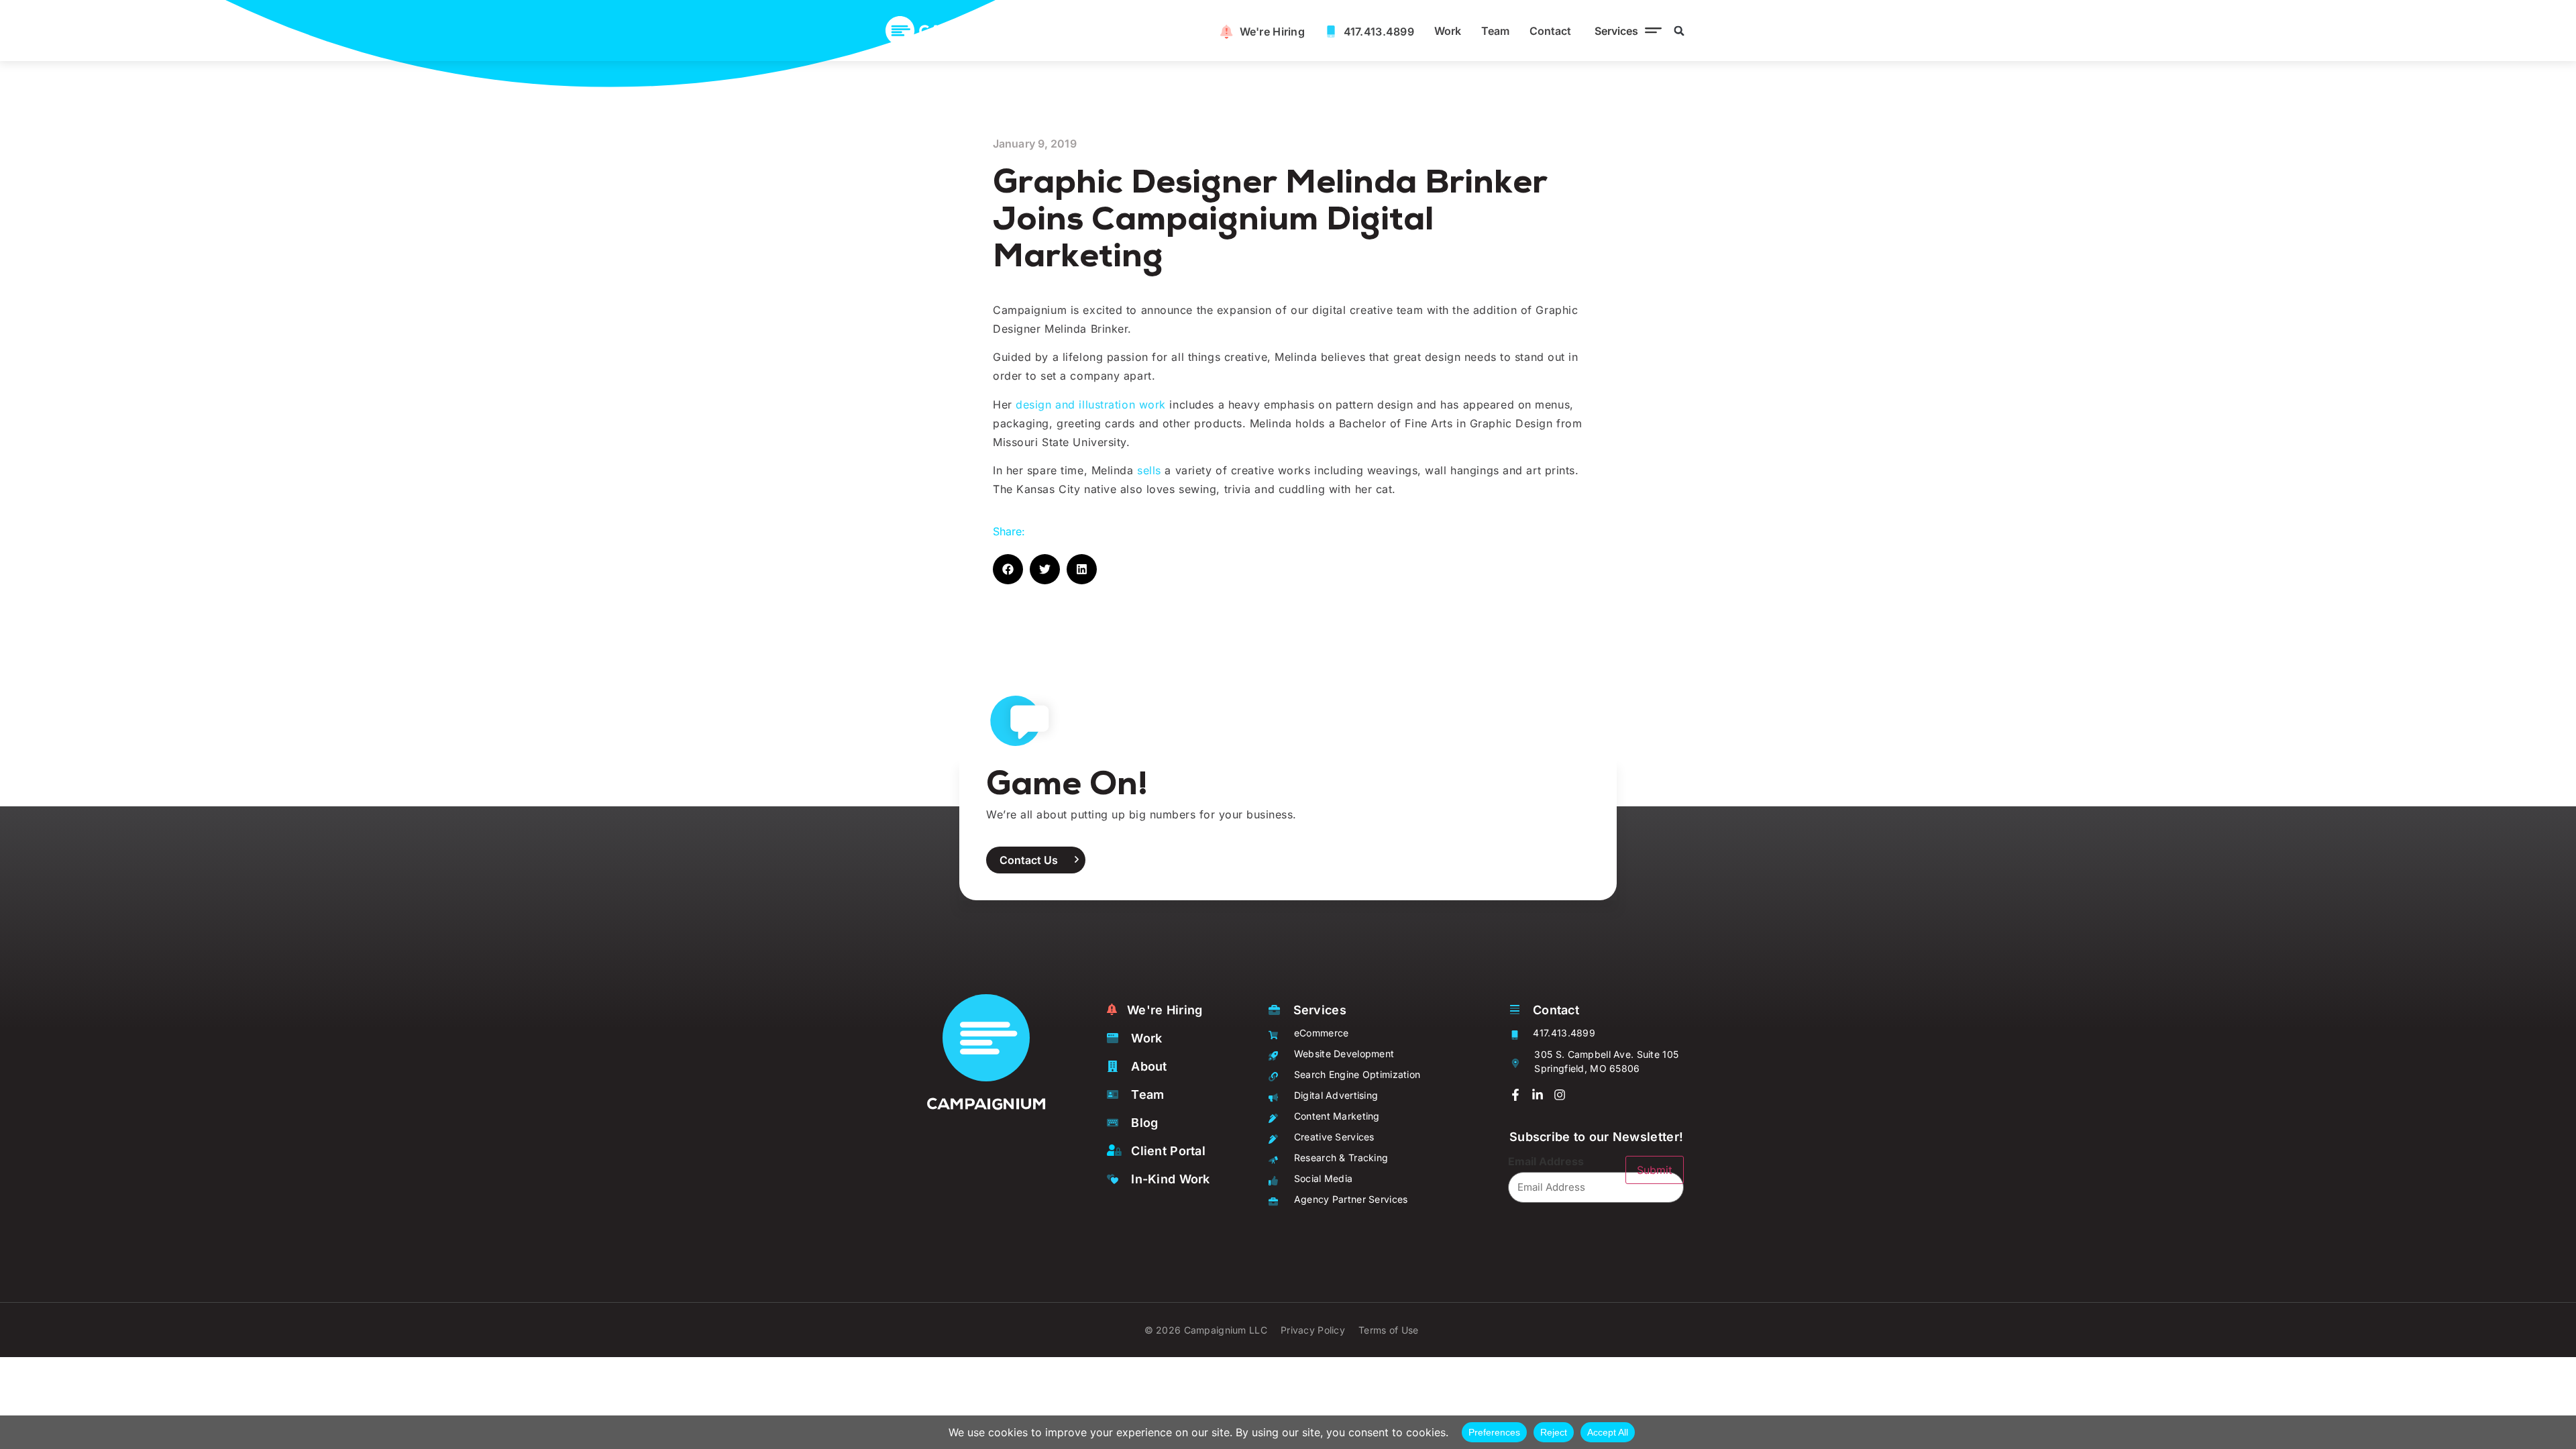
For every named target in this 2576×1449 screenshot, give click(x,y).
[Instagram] (1560, 1095)
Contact (1550, 31)
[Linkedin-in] (1538, 1095)
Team (1495, 31)
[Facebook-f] (1515, 1095)
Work (1448, 31)
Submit (1655, 1170)
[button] (1625, 31)
